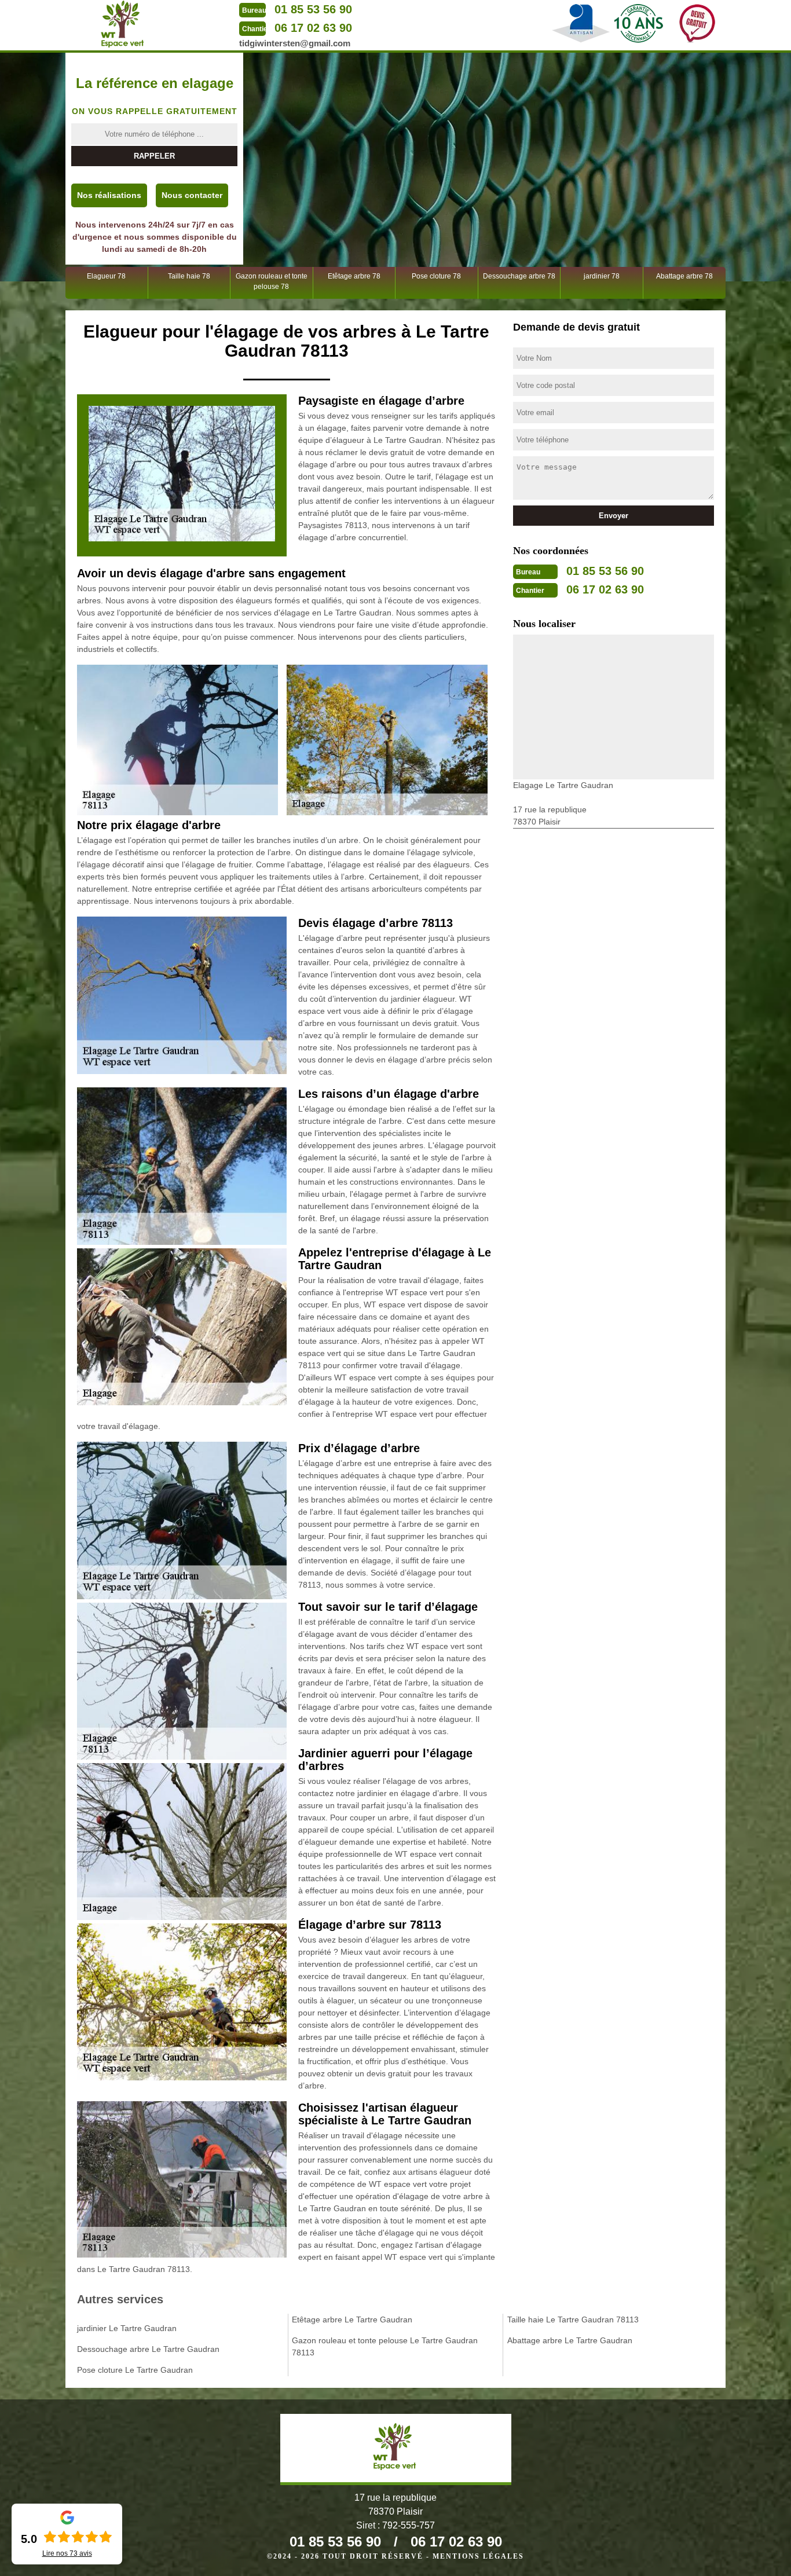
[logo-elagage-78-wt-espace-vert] (123, 24)
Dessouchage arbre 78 (519, 276)
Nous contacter (192, 195)
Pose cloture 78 (436, 276)
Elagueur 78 (106, 276)
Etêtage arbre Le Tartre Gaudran (352, 2320)
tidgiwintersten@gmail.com (295, 43)
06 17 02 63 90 (313, 28)
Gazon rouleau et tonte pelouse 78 (272, 281)
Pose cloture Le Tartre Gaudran (135, 2370)
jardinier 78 (602, 276)
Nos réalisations (109, 195)
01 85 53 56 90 (313, 9)
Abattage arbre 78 (684, 276)
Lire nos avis (67, 2553)
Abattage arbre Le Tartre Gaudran (570, 2340)
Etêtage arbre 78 (354, 276)
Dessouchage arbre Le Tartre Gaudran (148, 2349)
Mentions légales (478, 2556)
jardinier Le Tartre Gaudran (127, 2328)
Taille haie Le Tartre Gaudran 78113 (573, 2320)
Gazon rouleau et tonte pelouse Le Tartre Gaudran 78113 (385, 2346)
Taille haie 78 (189, 276)
